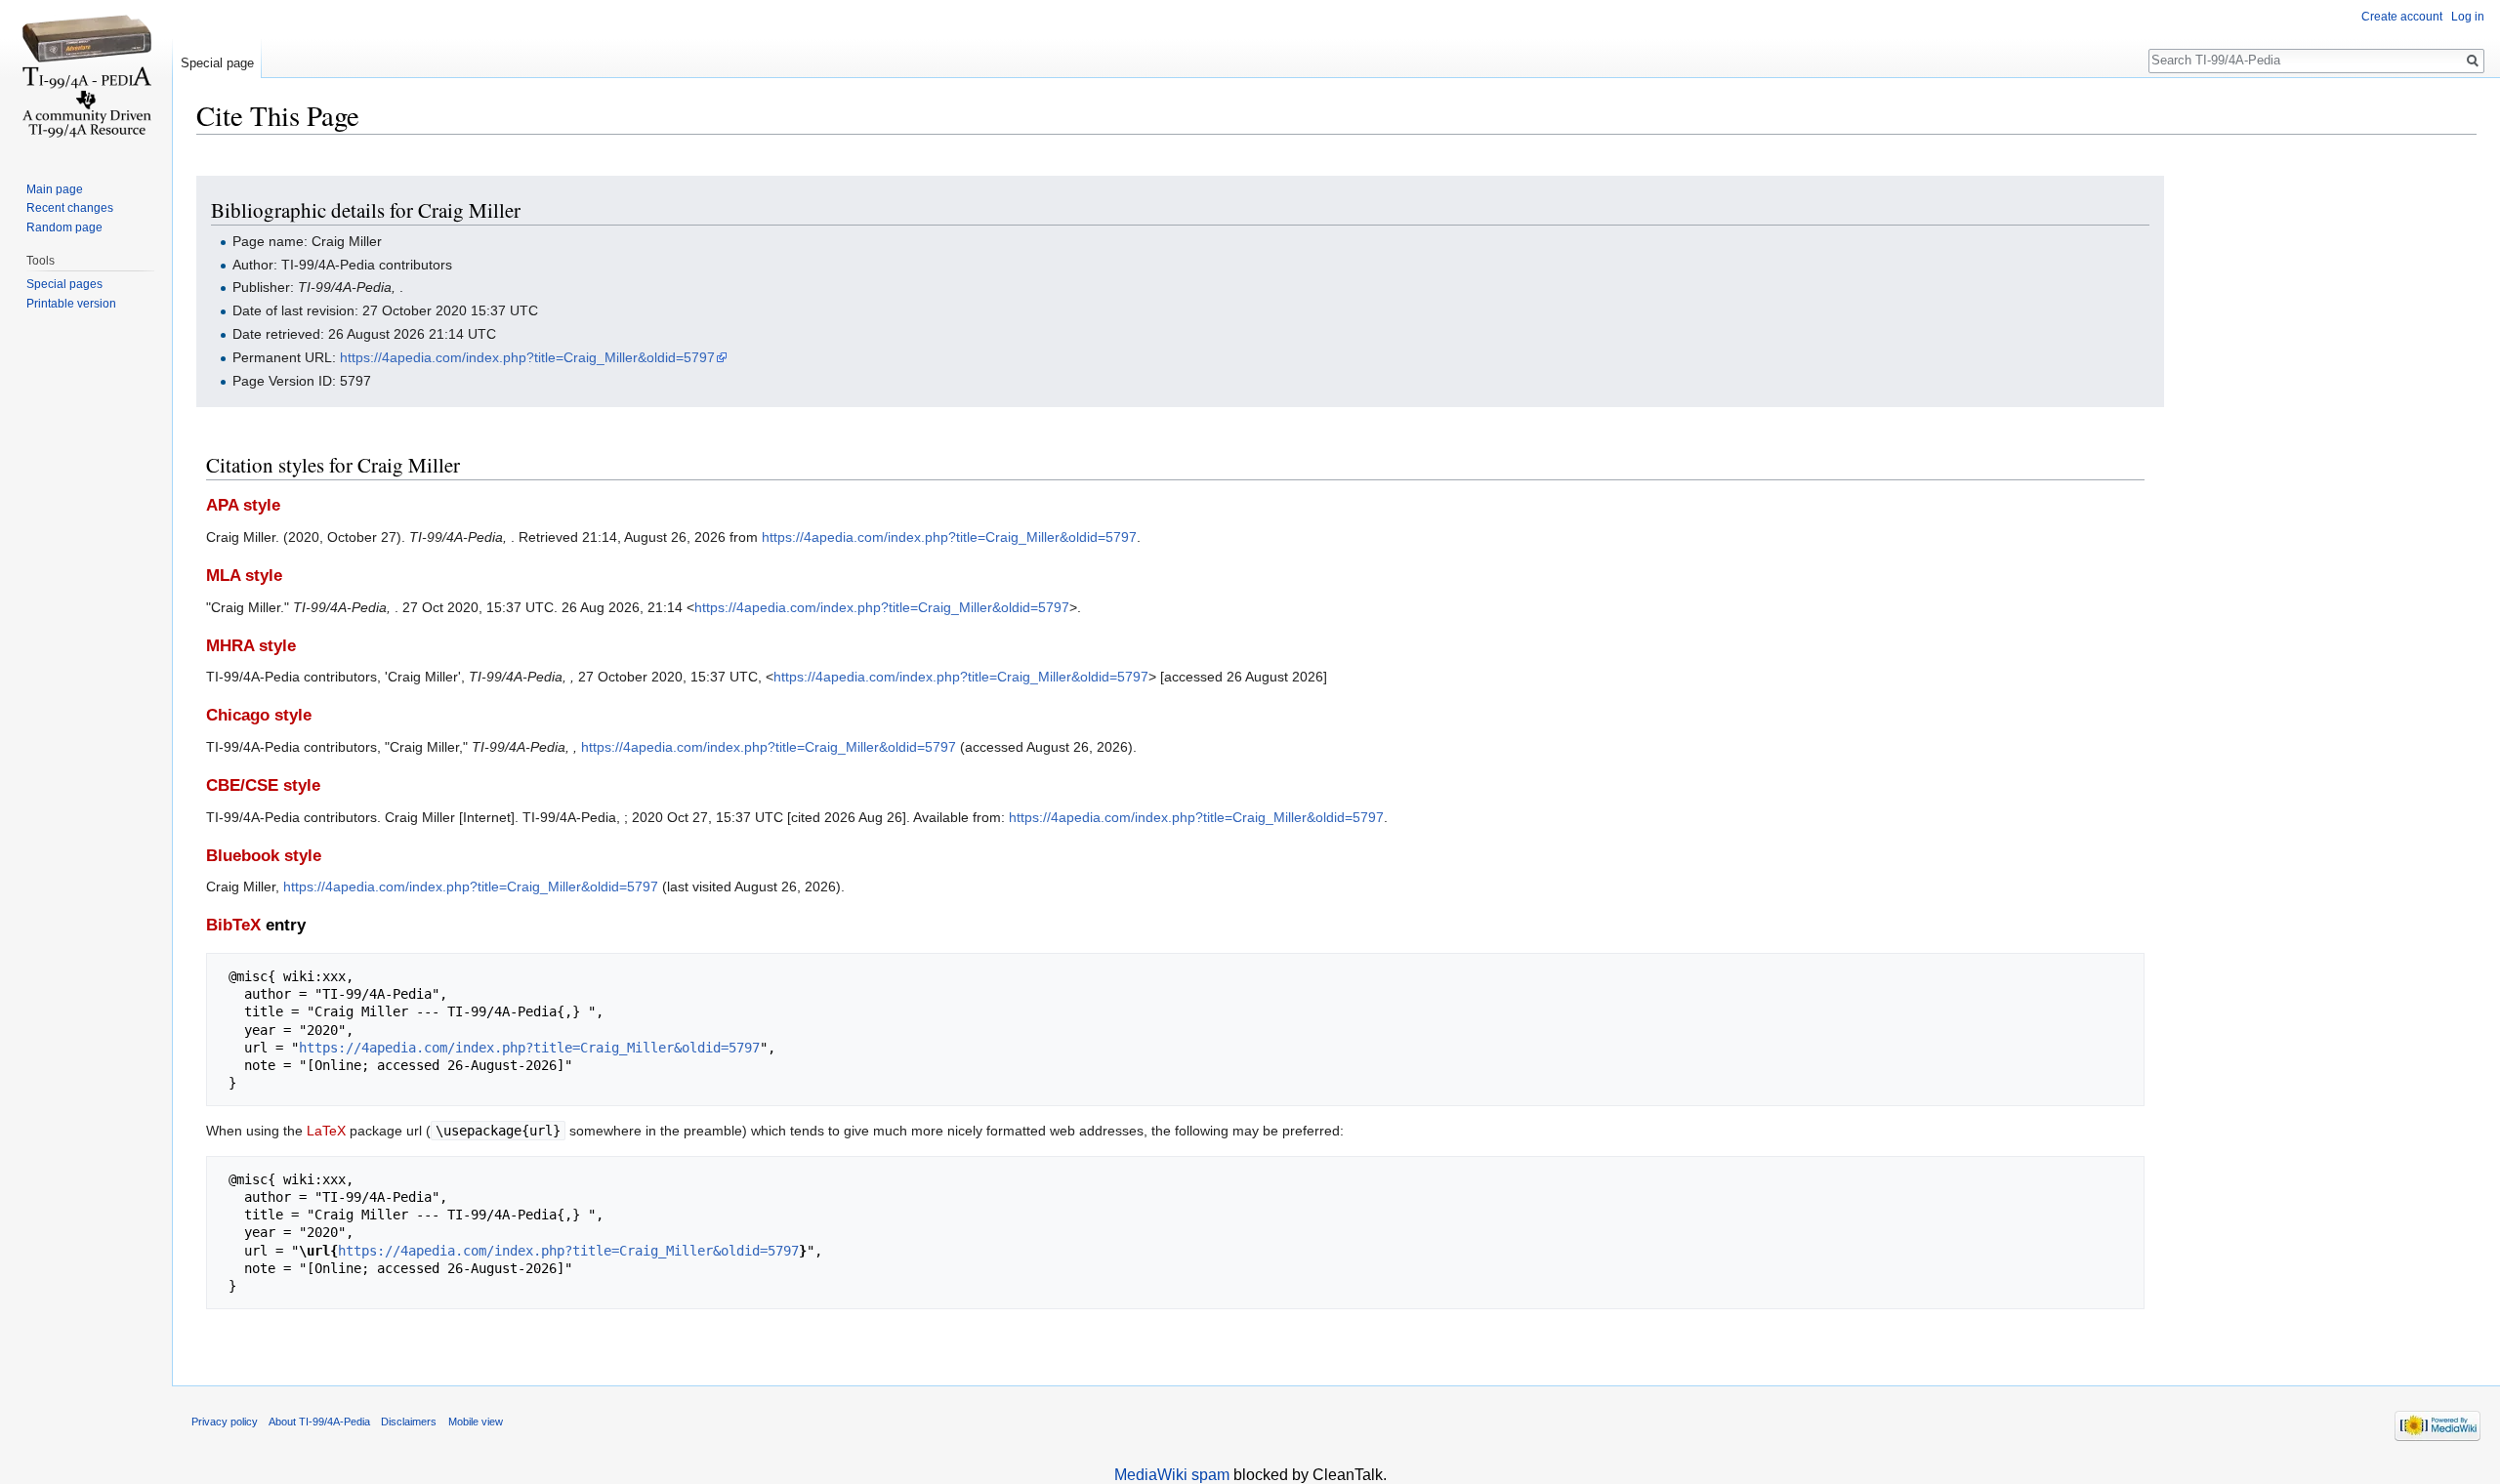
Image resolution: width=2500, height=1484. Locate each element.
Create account (2402, 17)
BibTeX (233, 925)
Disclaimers (409, 1422)
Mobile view (476, 1422)
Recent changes (70, 208)
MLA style (244, 576)
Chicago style (259, 715)
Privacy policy (225, 1422)
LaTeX (326, 1131)
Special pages (64, 284)
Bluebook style (264, 856)
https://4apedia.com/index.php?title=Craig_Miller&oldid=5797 (527, 357)
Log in (2468, 17)
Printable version (71, 304)
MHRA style (251, 646)
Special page (217, 63)
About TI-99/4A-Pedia (319, 1422)
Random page (64, 227)
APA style (243, 505)
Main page (55, 189)
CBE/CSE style (263, 785)
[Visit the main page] (86, 78)
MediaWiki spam (1172, 1475)
